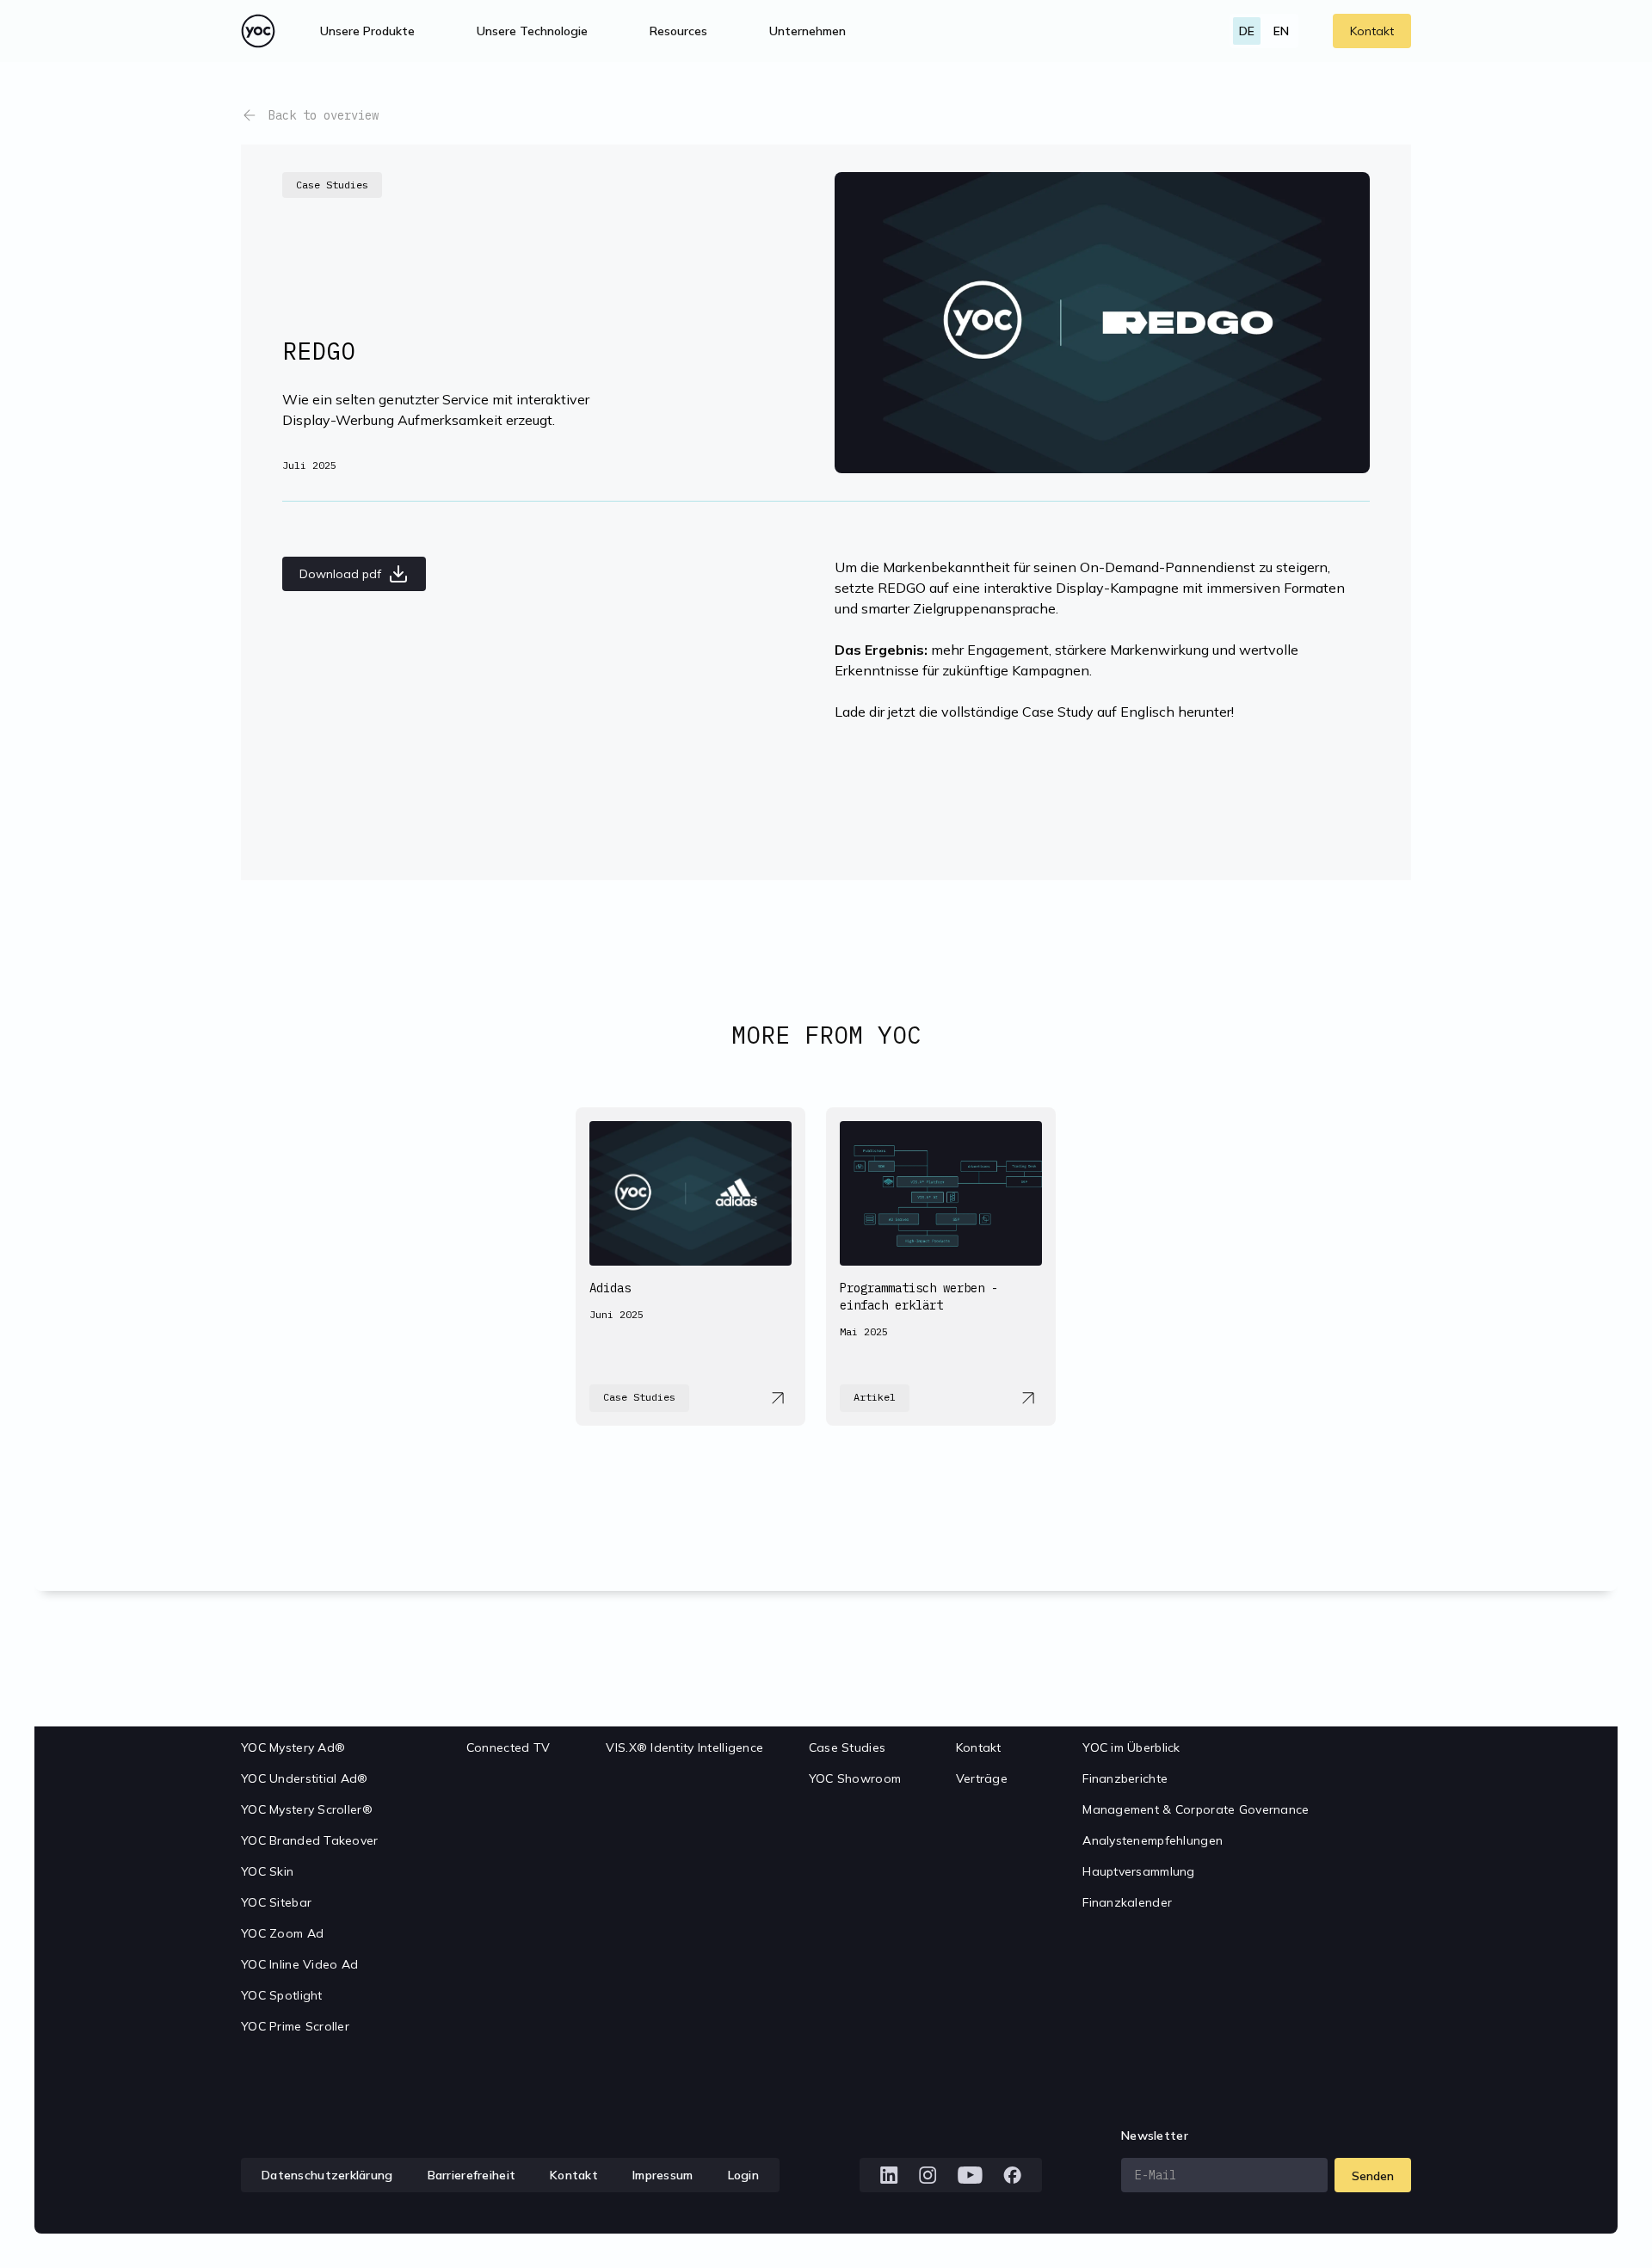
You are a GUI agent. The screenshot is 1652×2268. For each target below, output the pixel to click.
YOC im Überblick (1131, 1747)
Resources (678, 31)
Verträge (982, 1778)
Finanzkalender (1127, 1902)
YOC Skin (267, 1871)
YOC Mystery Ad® (293, 1747)
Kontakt (1372, 31)
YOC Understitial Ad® (305, 1778)
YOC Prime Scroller (295, 2026)
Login (743, 2175)
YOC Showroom (855, 1778)
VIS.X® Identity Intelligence (684, 1747)
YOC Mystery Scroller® (307, 1809)
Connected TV (508, 1747)
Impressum (663, 2175)
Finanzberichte (1125, 1778)
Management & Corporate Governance (1196, 1809)
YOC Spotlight (282, 1995)
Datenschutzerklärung (327, 2175)
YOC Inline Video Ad (299, 1964)
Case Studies (847, 1747)
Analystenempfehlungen (1153, 1840)
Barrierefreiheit (472, 2175)
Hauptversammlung (1138, 1871)
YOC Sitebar (276, 1902)
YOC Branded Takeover (310, 1840)
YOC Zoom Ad (282, 1933)
